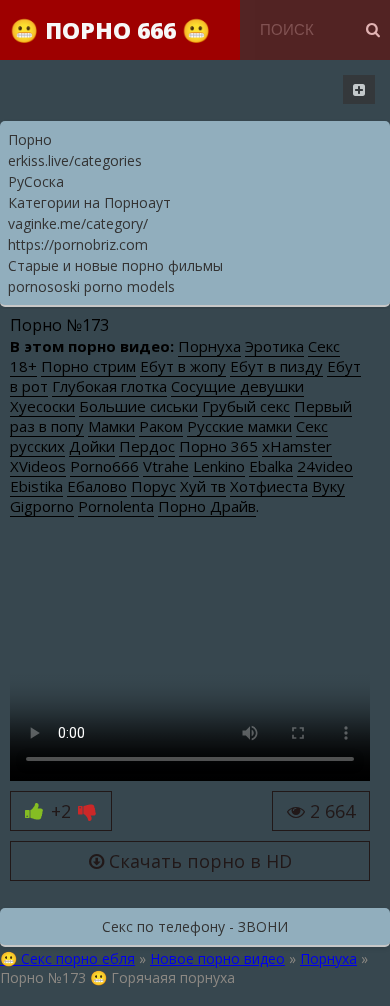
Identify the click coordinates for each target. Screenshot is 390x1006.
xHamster (297, 446)
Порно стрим (88, 366)
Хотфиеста (269, 486)
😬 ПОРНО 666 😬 (110, 30)
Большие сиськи (138, 406)
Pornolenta (116, 506)
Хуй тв (203, 486)
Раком (161, 426)
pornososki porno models (91, 286)
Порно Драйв (207, 506)
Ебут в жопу (183, 366)
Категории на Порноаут (89, 202)
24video (325, 466)
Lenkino (219, 466)
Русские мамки (239, 426)
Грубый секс (246, 406)
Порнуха (209, 346)
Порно (30, 139)
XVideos (38, 466)
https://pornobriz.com (78, 244)
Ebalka (271, 466)
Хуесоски (42, 406)
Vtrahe (166, 466)
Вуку (328, 486)
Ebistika (36, 486)
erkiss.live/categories (75, 160)
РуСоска (36, 181)
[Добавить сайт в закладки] (359, 89)
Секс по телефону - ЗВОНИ (195, 926)
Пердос (147, 446)
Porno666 (104, 466)
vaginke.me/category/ (78, 223)
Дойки (92, 446)
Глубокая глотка (109, 386)
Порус (153, 486)
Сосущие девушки (237, 386)
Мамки (111, 426)
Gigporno (42, 506)
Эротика (274, 346)
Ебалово (97, 486)
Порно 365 (218, 446)
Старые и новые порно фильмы (115, 265)
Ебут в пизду (276, 366)
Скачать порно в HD (198, 861)
